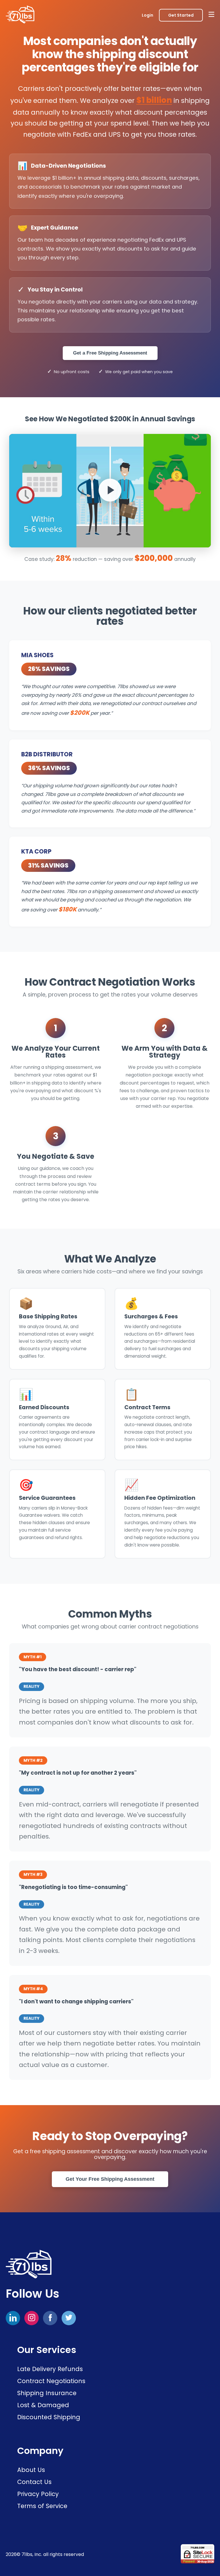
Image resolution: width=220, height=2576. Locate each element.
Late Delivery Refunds (50, 2369)
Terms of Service (42, 2506)
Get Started (181, 15)
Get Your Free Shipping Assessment (110, 2179)
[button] (110, 491)
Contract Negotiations (51, 2381)
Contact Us (34, 2482)
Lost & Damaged (43, 2405)
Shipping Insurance (47, 2393)
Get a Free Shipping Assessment (110, 353)
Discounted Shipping (49, 2417)
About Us (31, 2470)
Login (148, 15)
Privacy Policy (38, 2494)
